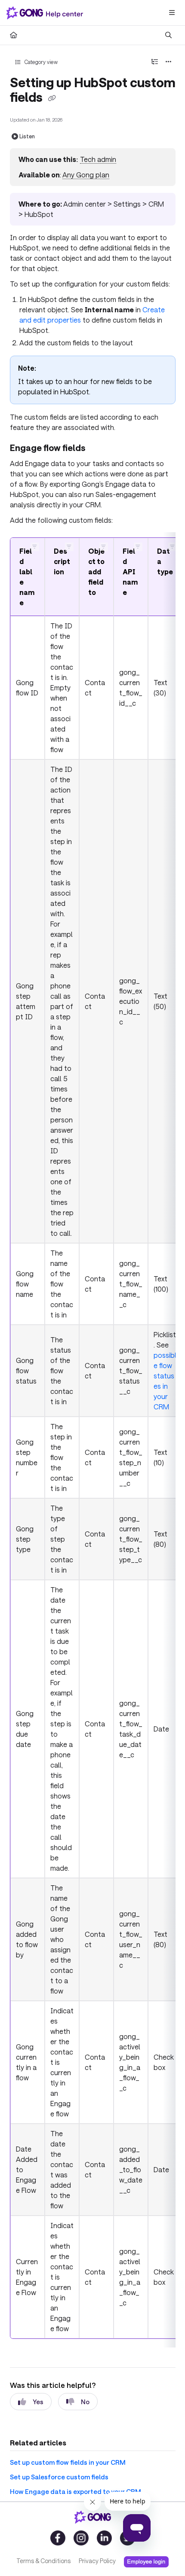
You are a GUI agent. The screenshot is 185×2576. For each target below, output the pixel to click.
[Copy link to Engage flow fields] (100, 449)
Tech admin (98, 159)
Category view (40, 62)
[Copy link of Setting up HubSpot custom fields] (52, 98)
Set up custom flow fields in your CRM (68, 2462)
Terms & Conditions (43, 2561)
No (85, 2402)
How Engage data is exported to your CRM (76, 2491)
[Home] (46, 13)
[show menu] (172, 13)
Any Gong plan (86, 175)
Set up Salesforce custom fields (59, 2477)
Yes (38, 2402)
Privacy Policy (97, 2561)
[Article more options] (169, 62)
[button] (35, 547)
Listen (27, 136)
